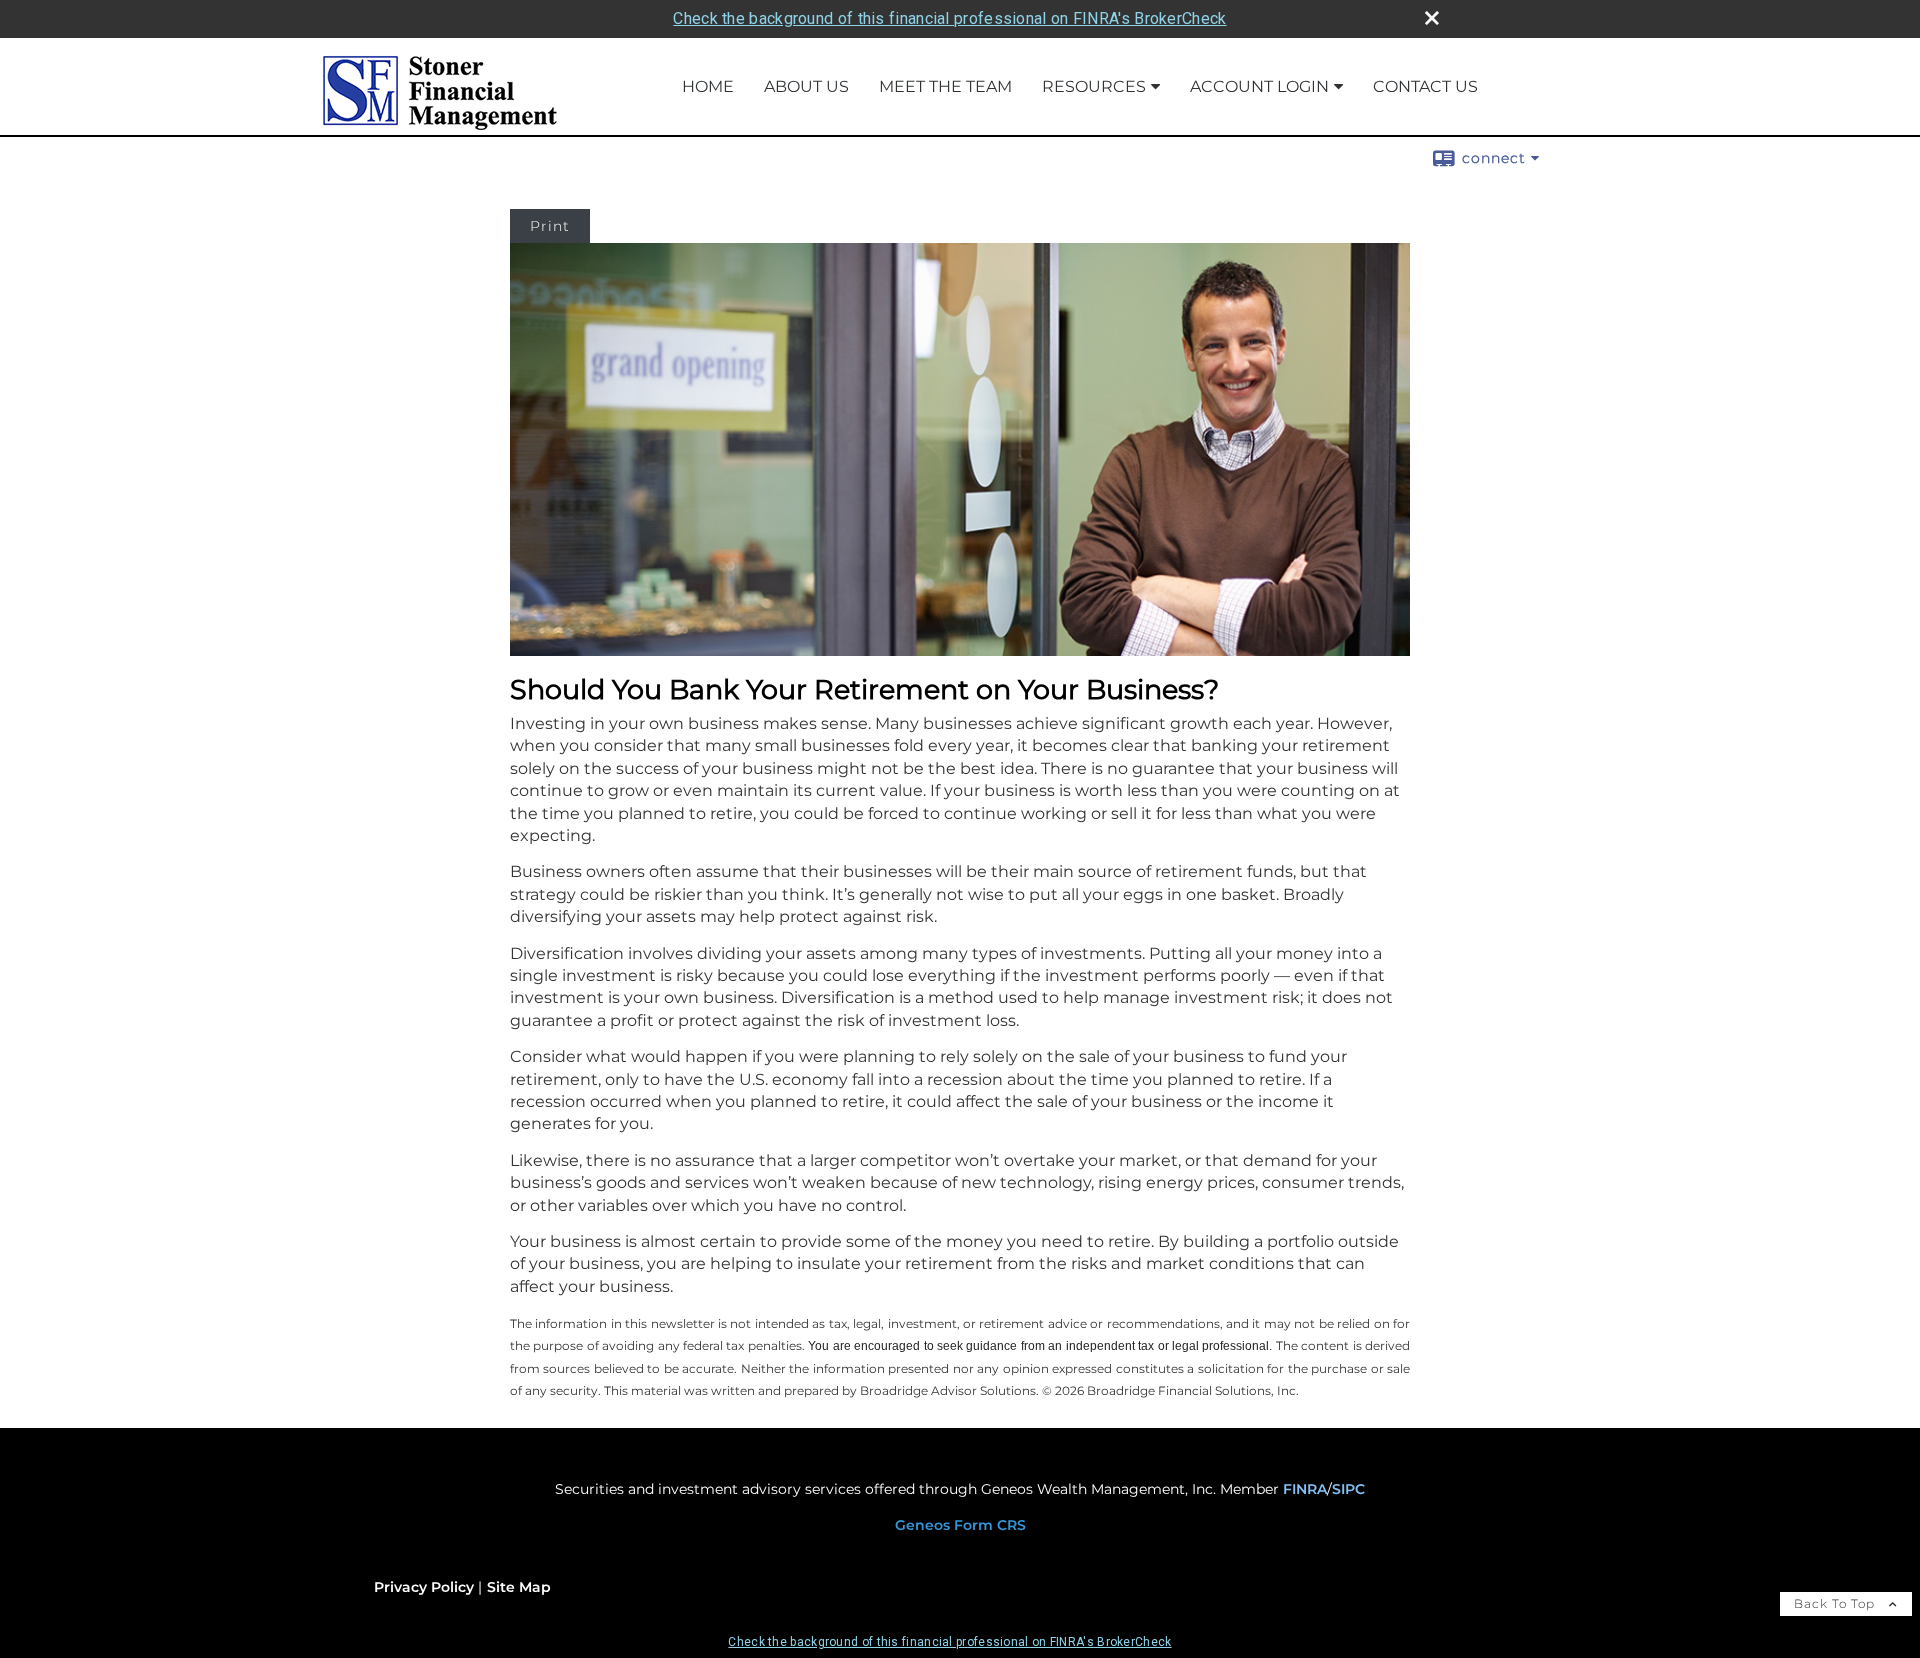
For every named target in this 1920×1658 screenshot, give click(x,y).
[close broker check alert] (1432, 18)
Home (708, 86)
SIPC (1348, 1489)
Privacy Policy (424, 1587)
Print (550, 226)
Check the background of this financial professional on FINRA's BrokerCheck (949, 18)
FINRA (1305, 1489)
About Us (806, 86)
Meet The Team (945, 86)
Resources (1094, 86)
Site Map (519, 1587)
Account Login (1259, 86)
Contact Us (1425, 86)
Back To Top (1836, 1603)
